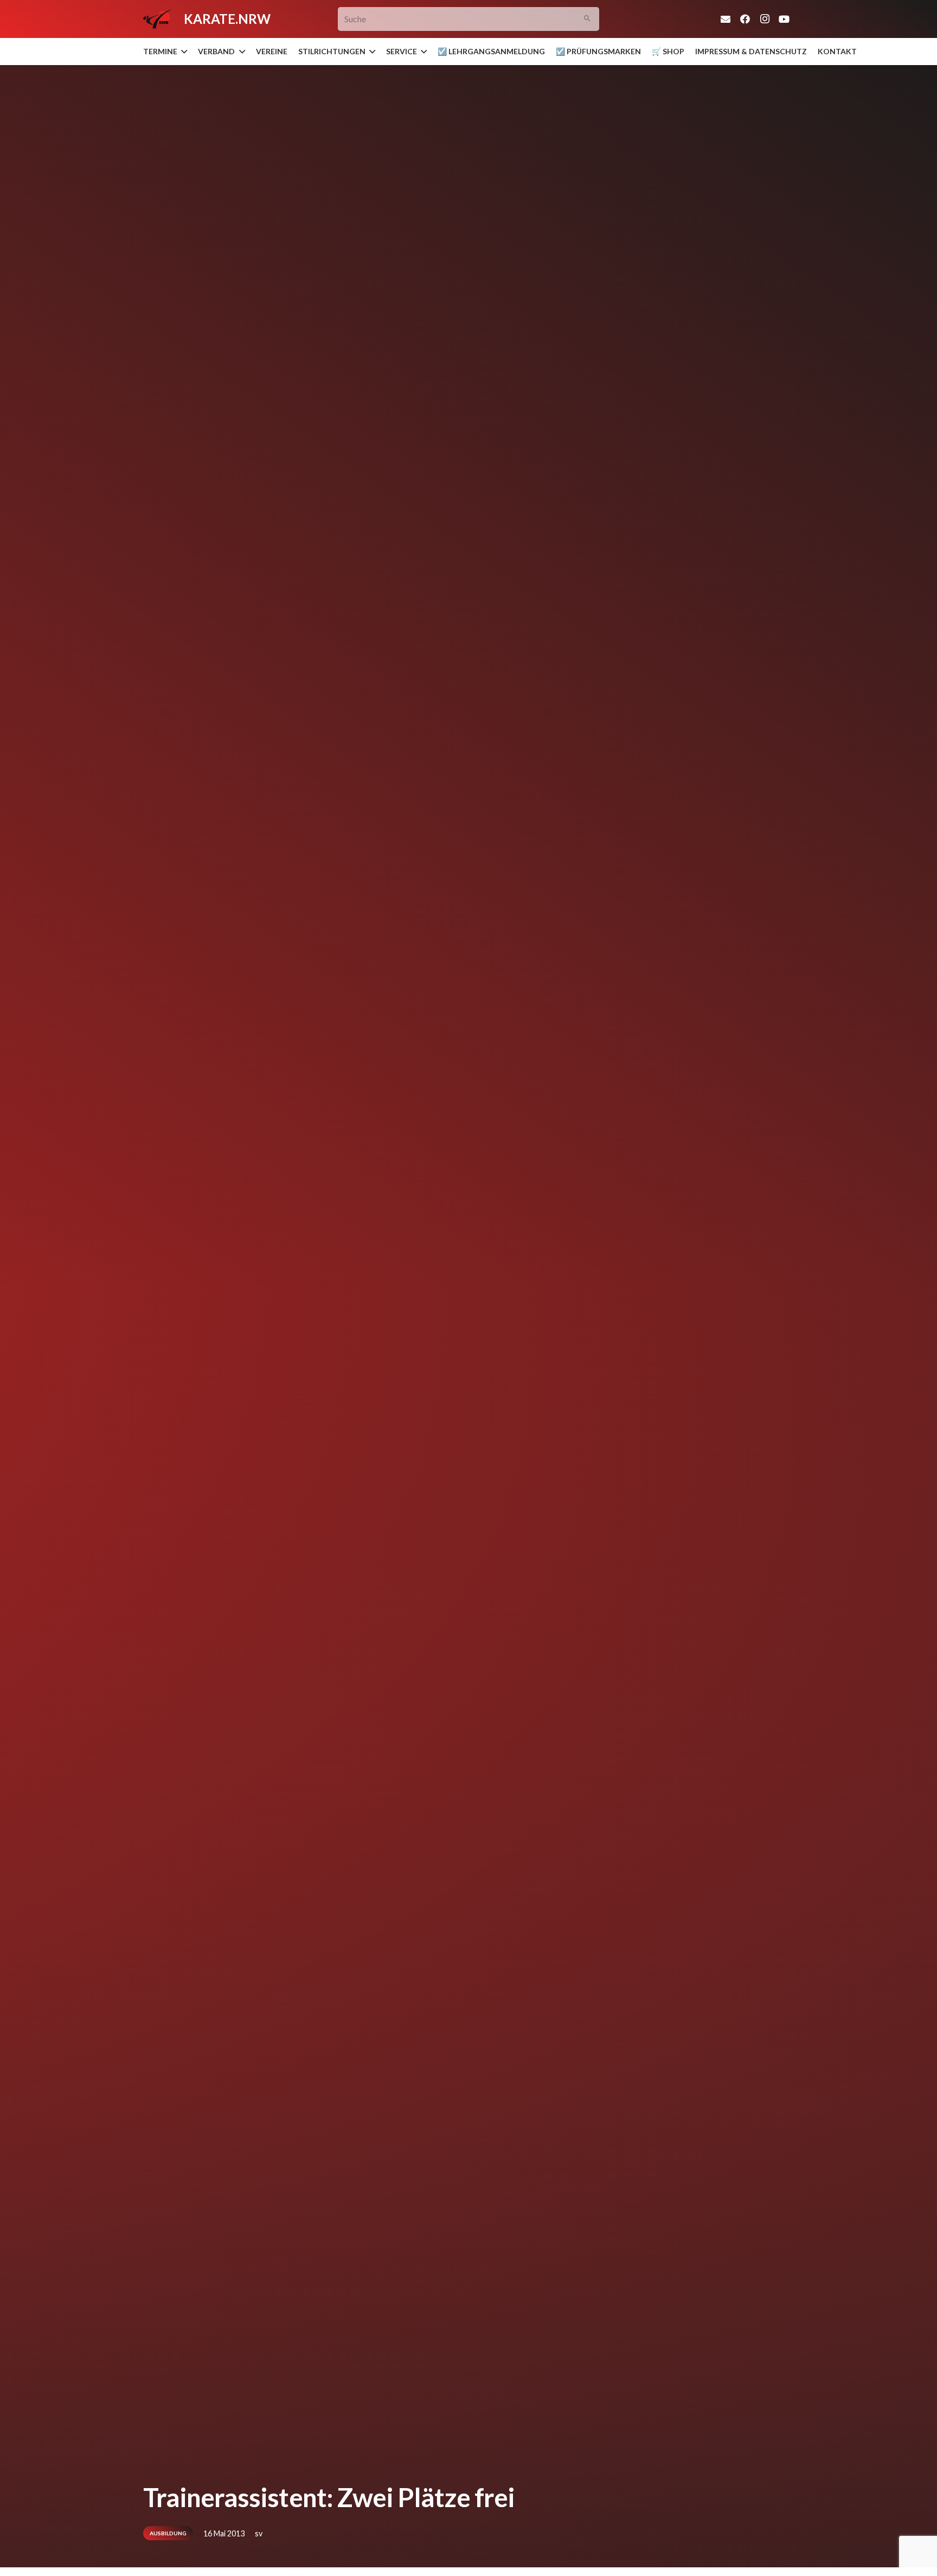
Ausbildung (168, 2533)
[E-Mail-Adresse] (726, 19)
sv (259, 2533)
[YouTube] (784, 19)
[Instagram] (765, 19)
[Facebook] (745, 19)
